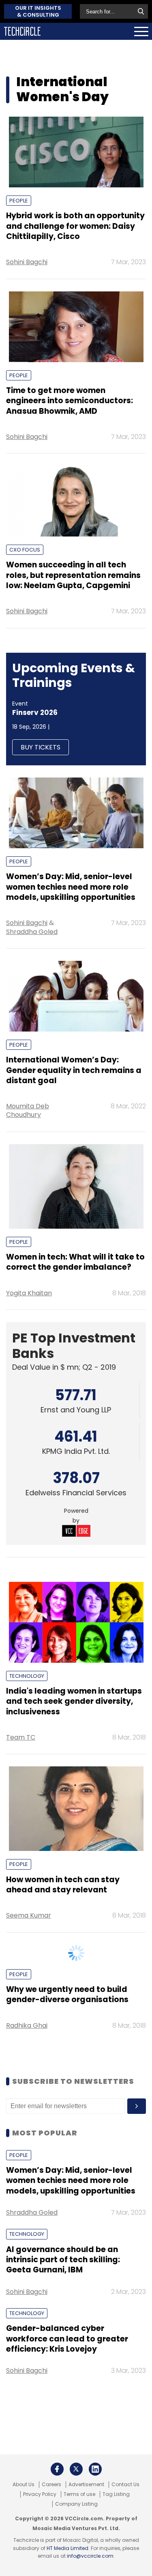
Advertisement (86, 2485)
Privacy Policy (40, 2494)
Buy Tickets (41, 747)
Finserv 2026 (35, 712)
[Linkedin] (95, 2469)
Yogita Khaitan (29, 1293)
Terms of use (79, 2494)
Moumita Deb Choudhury (28, 1110)
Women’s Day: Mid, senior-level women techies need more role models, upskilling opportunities (71, 2181)
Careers (51, 2485)
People (19, 201)
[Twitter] (76, 2469)
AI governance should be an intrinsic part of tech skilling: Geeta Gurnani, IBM (63, 2260)
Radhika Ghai (27, 2025)
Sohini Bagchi (27, 262)
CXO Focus (25, 550)
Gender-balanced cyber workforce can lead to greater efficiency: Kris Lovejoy (67, 2339)
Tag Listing (116, 2494)
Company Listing (76, 2504)
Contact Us (125, 2485)
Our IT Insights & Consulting (38, 11)
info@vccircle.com (90, 2556)
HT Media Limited (67, 2548)
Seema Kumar (29, 1915)
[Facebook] (57, 2469)
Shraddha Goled (32, 932)
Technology (27, 1676)
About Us (24, 2485)
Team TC (21, 1737)
